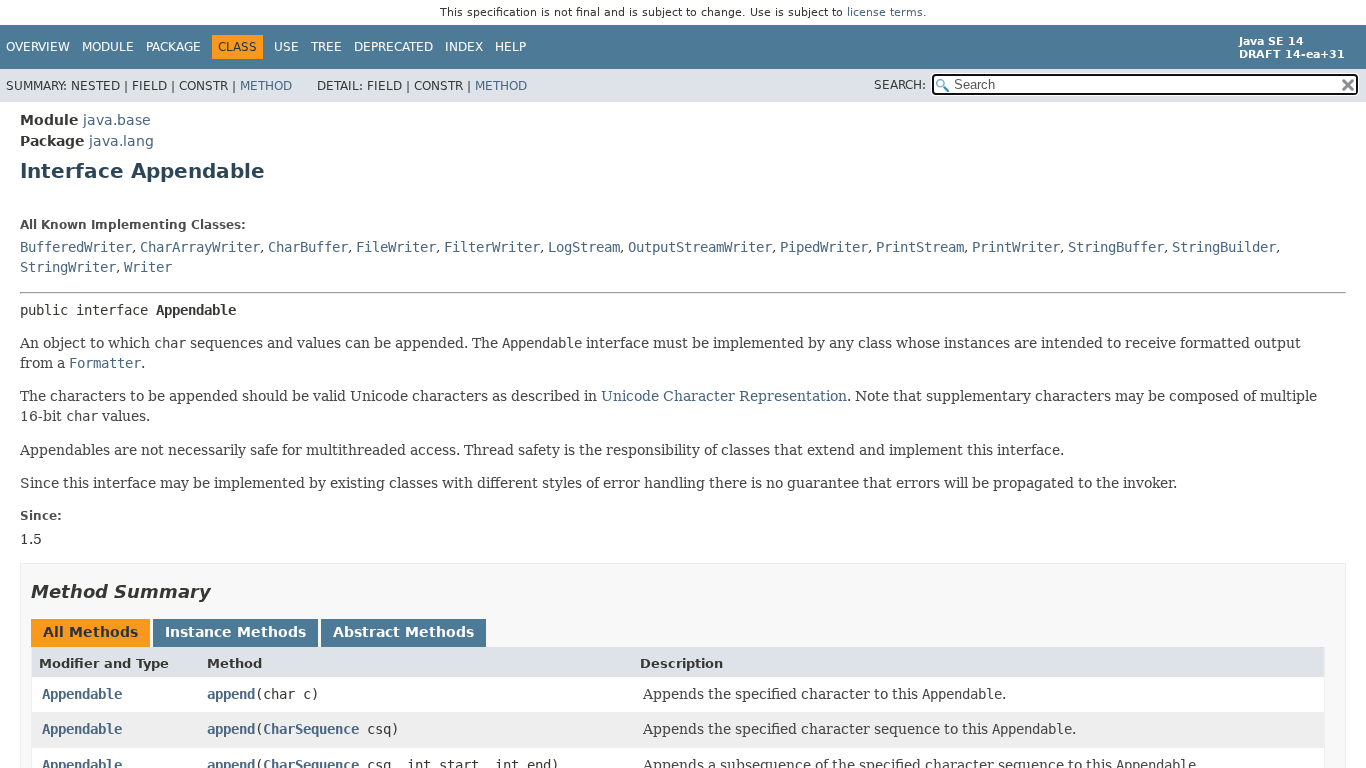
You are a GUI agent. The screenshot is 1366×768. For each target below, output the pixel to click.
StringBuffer (1116, 247)
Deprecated (393, 47)
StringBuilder (1224, 247)
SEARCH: (900, 85)
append (231, 694)
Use (286, 47)
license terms (885, 12)
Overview (38, 47)
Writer (148, 267)
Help (510, 47)
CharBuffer (308, 247)
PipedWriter (824, 247)
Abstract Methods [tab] (403, 632)
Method (266, 86)
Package (173, 47)
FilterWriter (492, 247)
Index (464, 47)
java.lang (121, 141)
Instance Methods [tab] (235, 632)
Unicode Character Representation (724, 396)
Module (108, 47)
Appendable (82, 694)
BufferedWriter (76, 247)
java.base (117, 120)
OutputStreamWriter (700, 247)
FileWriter (396, 247)
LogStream (584, 247)
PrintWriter (1016, 247)
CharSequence (311, 729)
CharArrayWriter (200, 247)
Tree (326, 47)
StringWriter (68, 267)
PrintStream (920, 247)
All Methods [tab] (90, 632)
